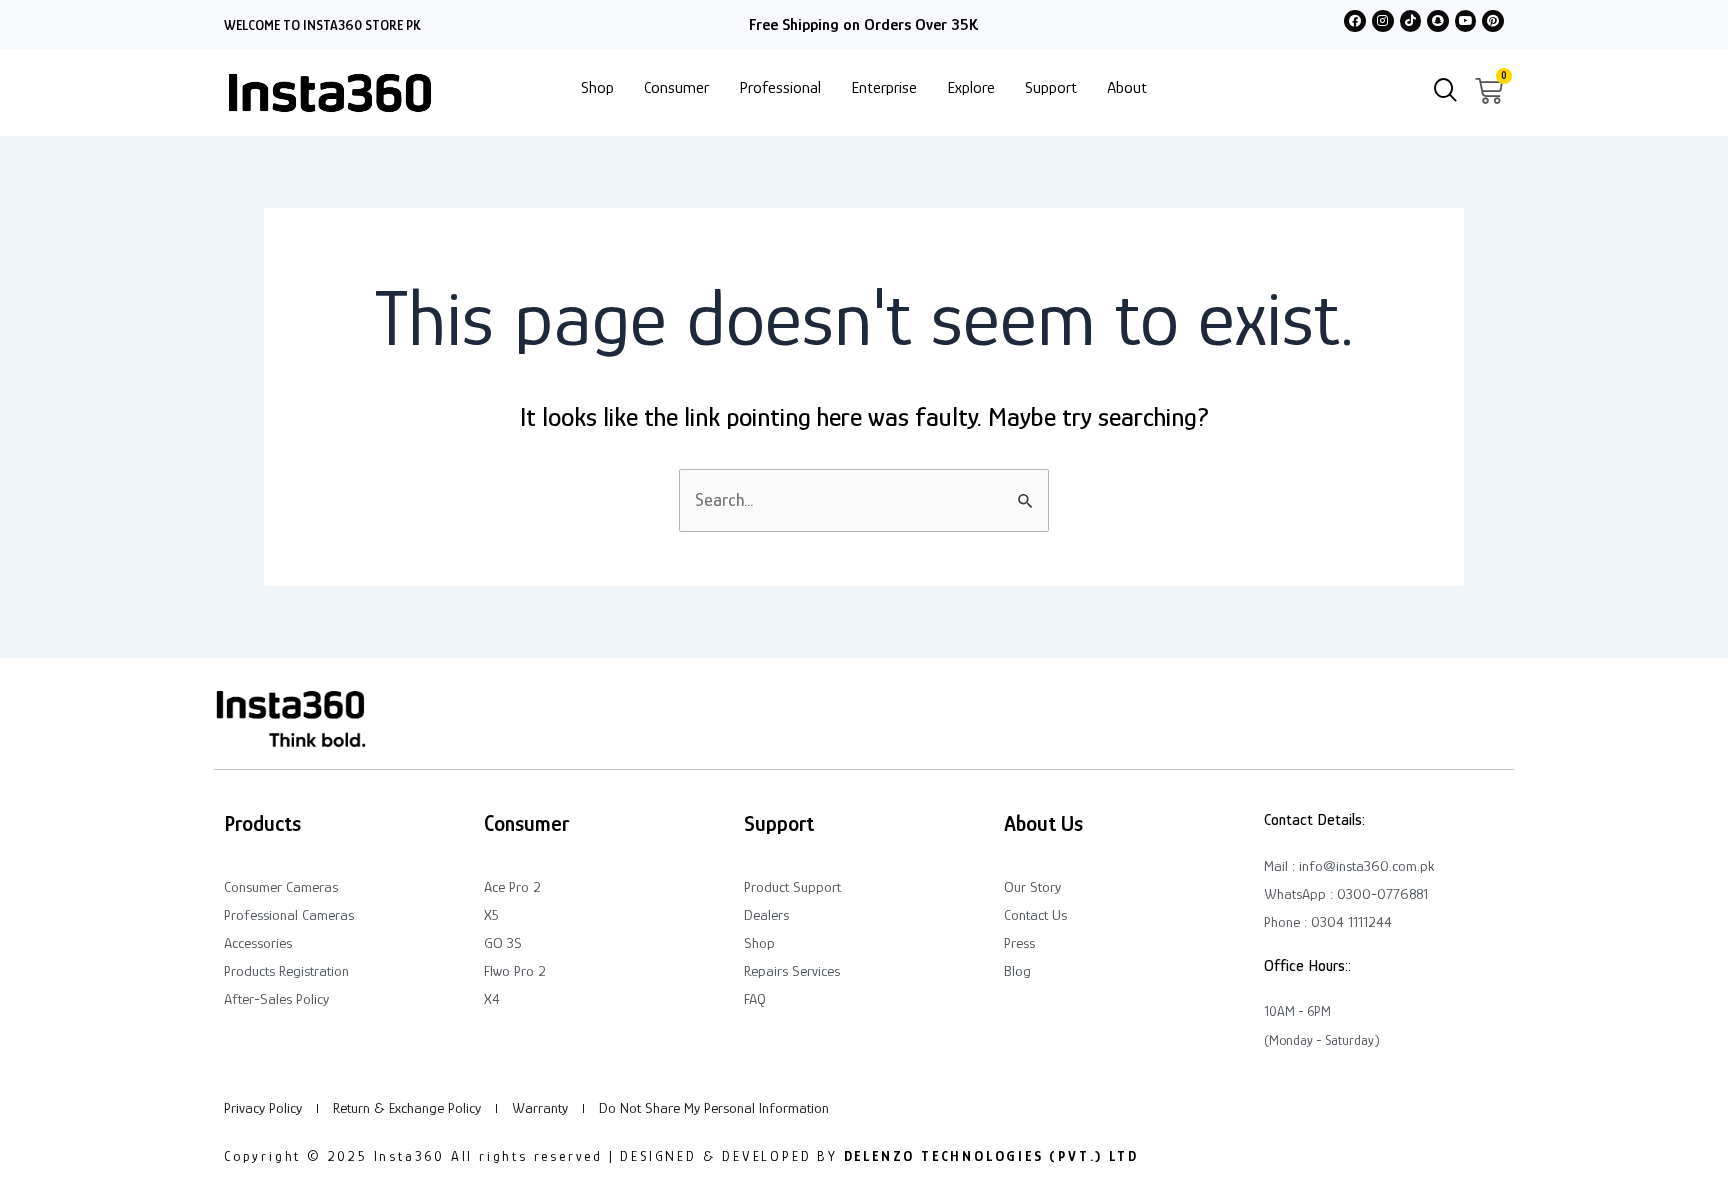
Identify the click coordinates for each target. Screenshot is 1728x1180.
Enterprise (884, 87)
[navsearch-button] (1446, 92)
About (1127, 87)
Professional (780, 87)
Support (1051, 87)
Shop (597, 87)
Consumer (676, 87)
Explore (971, 87)
